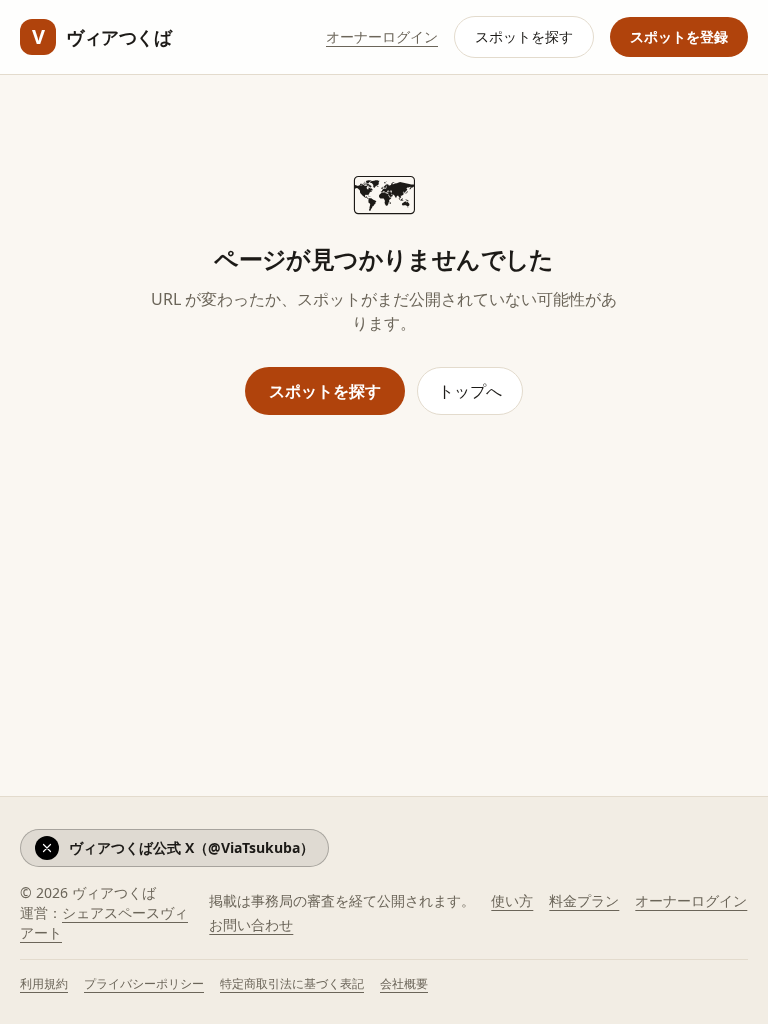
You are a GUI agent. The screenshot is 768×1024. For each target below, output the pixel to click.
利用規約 (44, 984)
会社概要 (404, 984)
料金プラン (584, 900)
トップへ (470, 391)
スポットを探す (524, 36)
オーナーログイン (382, 36)
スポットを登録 (679, 36)
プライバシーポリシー (144, 984)
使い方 (512, 900)
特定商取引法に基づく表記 (292, 984)
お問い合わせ (251, 924)
